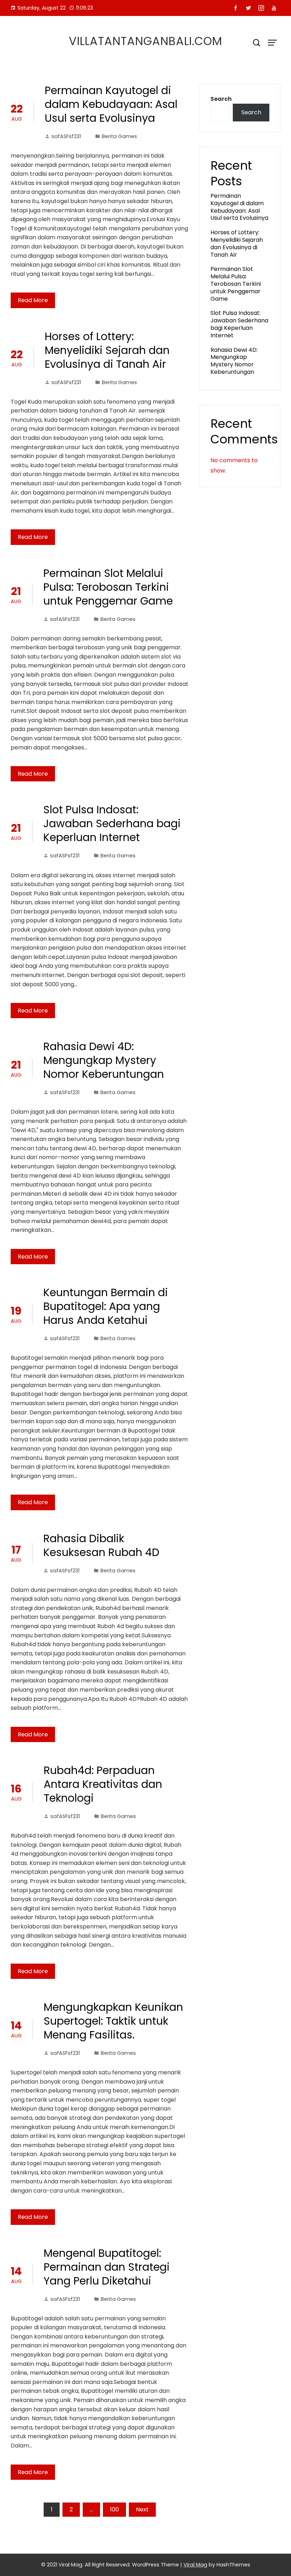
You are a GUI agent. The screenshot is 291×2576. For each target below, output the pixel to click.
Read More (33, 300)
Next (142, 2509)
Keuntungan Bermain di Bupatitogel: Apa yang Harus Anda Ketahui (106, 1306)
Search (221, 99)
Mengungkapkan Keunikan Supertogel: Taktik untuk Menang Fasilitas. (113, 2021)
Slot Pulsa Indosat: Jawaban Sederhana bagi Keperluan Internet (112, 823)
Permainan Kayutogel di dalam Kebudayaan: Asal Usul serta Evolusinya (111, 104)
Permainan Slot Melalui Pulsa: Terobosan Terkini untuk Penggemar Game (108, 587)
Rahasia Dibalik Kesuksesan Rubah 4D (101, 1545)
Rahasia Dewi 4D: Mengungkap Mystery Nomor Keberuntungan (104, 1060)
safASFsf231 (66, 136)
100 (114, 2509)
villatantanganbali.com (145, 41)
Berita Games (119, 136)
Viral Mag (195, 2565)
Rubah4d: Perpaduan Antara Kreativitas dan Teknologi (103, 1784)
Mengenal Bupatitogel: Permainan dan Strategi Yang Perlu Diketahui (107, 2267)
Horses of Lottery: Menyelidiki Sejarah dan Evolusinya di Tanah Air (107, 350)
